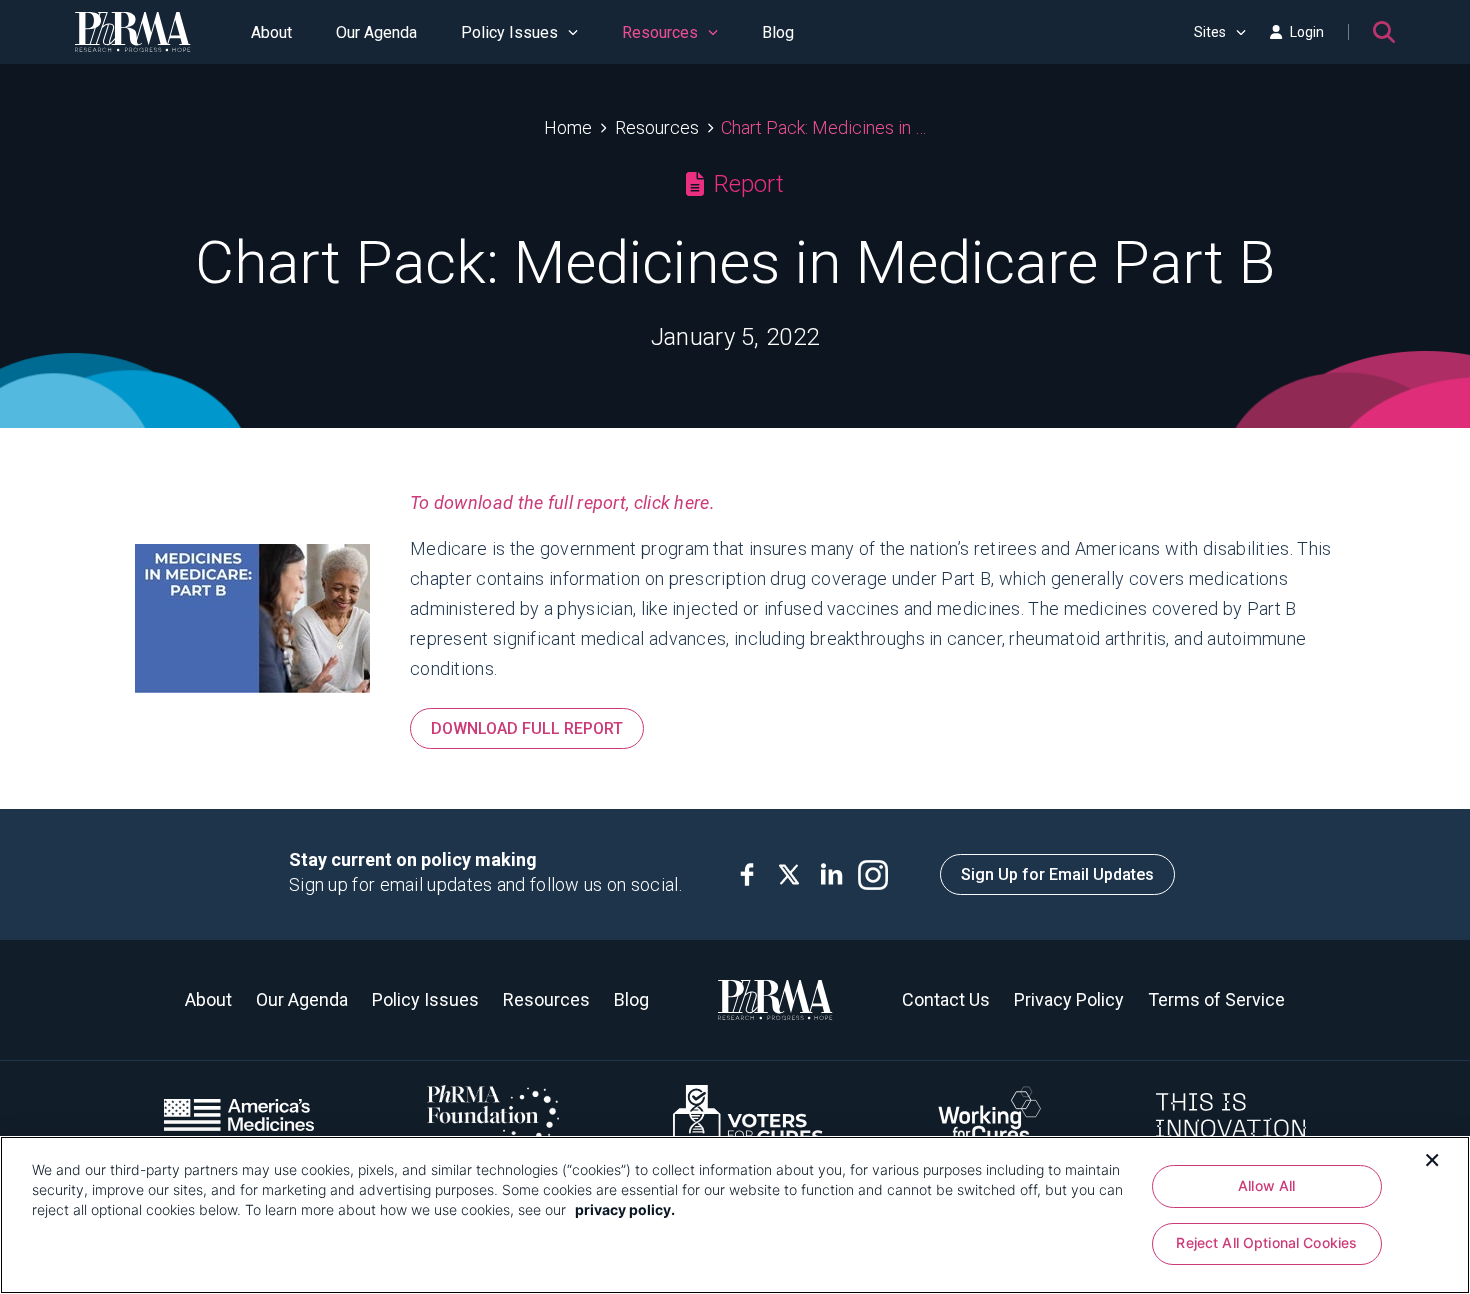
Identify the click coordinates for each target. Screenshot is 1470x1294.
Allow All (1266, 1185)
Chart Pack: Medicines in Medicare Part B (823, 127)
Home (568, 127)
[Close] (1432, 1158)
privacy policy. (625, 1209)
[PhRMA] (133, 32)
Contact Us (946, 999)
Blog (778, 32)
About (271, 32)
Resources (660, 32)
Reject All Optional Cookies (1266, 1243)
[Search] (1384, 32)
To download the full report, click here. (562, 502)
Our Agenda (376, 32)
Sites (1210, 32)
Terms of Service (1216, 999)
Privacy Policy (1069, 999)
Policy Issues (509, 32)
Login (1307, 32)
